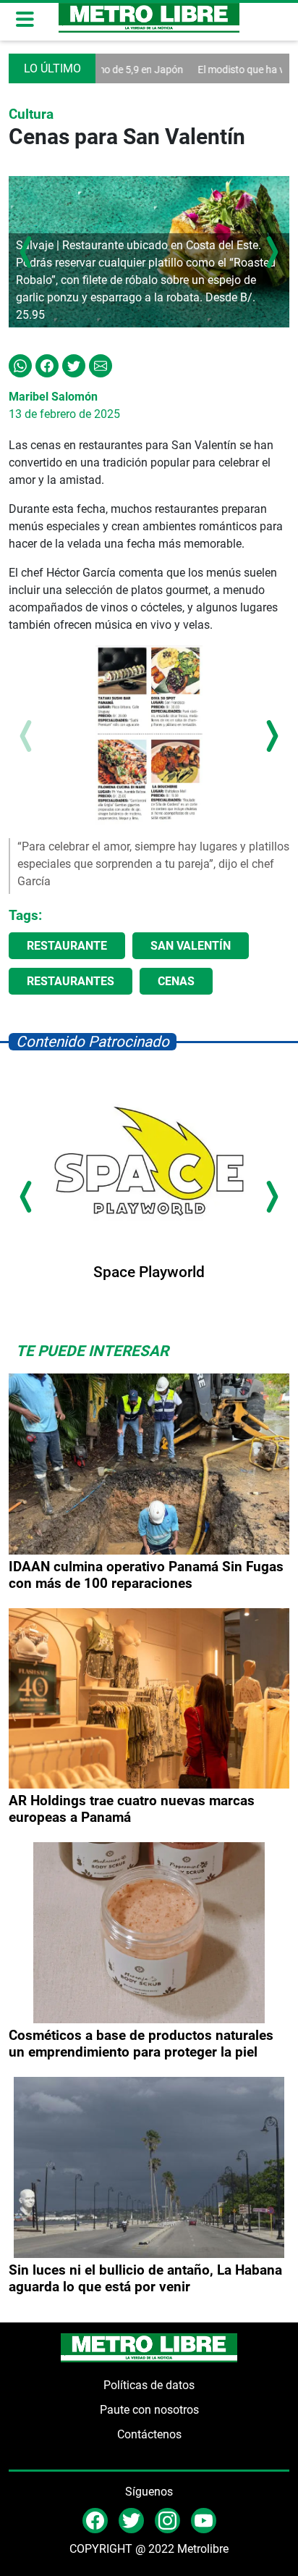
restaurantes (71, 981)
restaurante (67, 946)
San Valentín (191, 946)
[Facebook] (47, 365)
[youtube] (204, 2520)
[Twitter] (74, 365)
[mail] (167, 2520)
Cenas (176, 981)
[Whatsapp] (20, 365)
